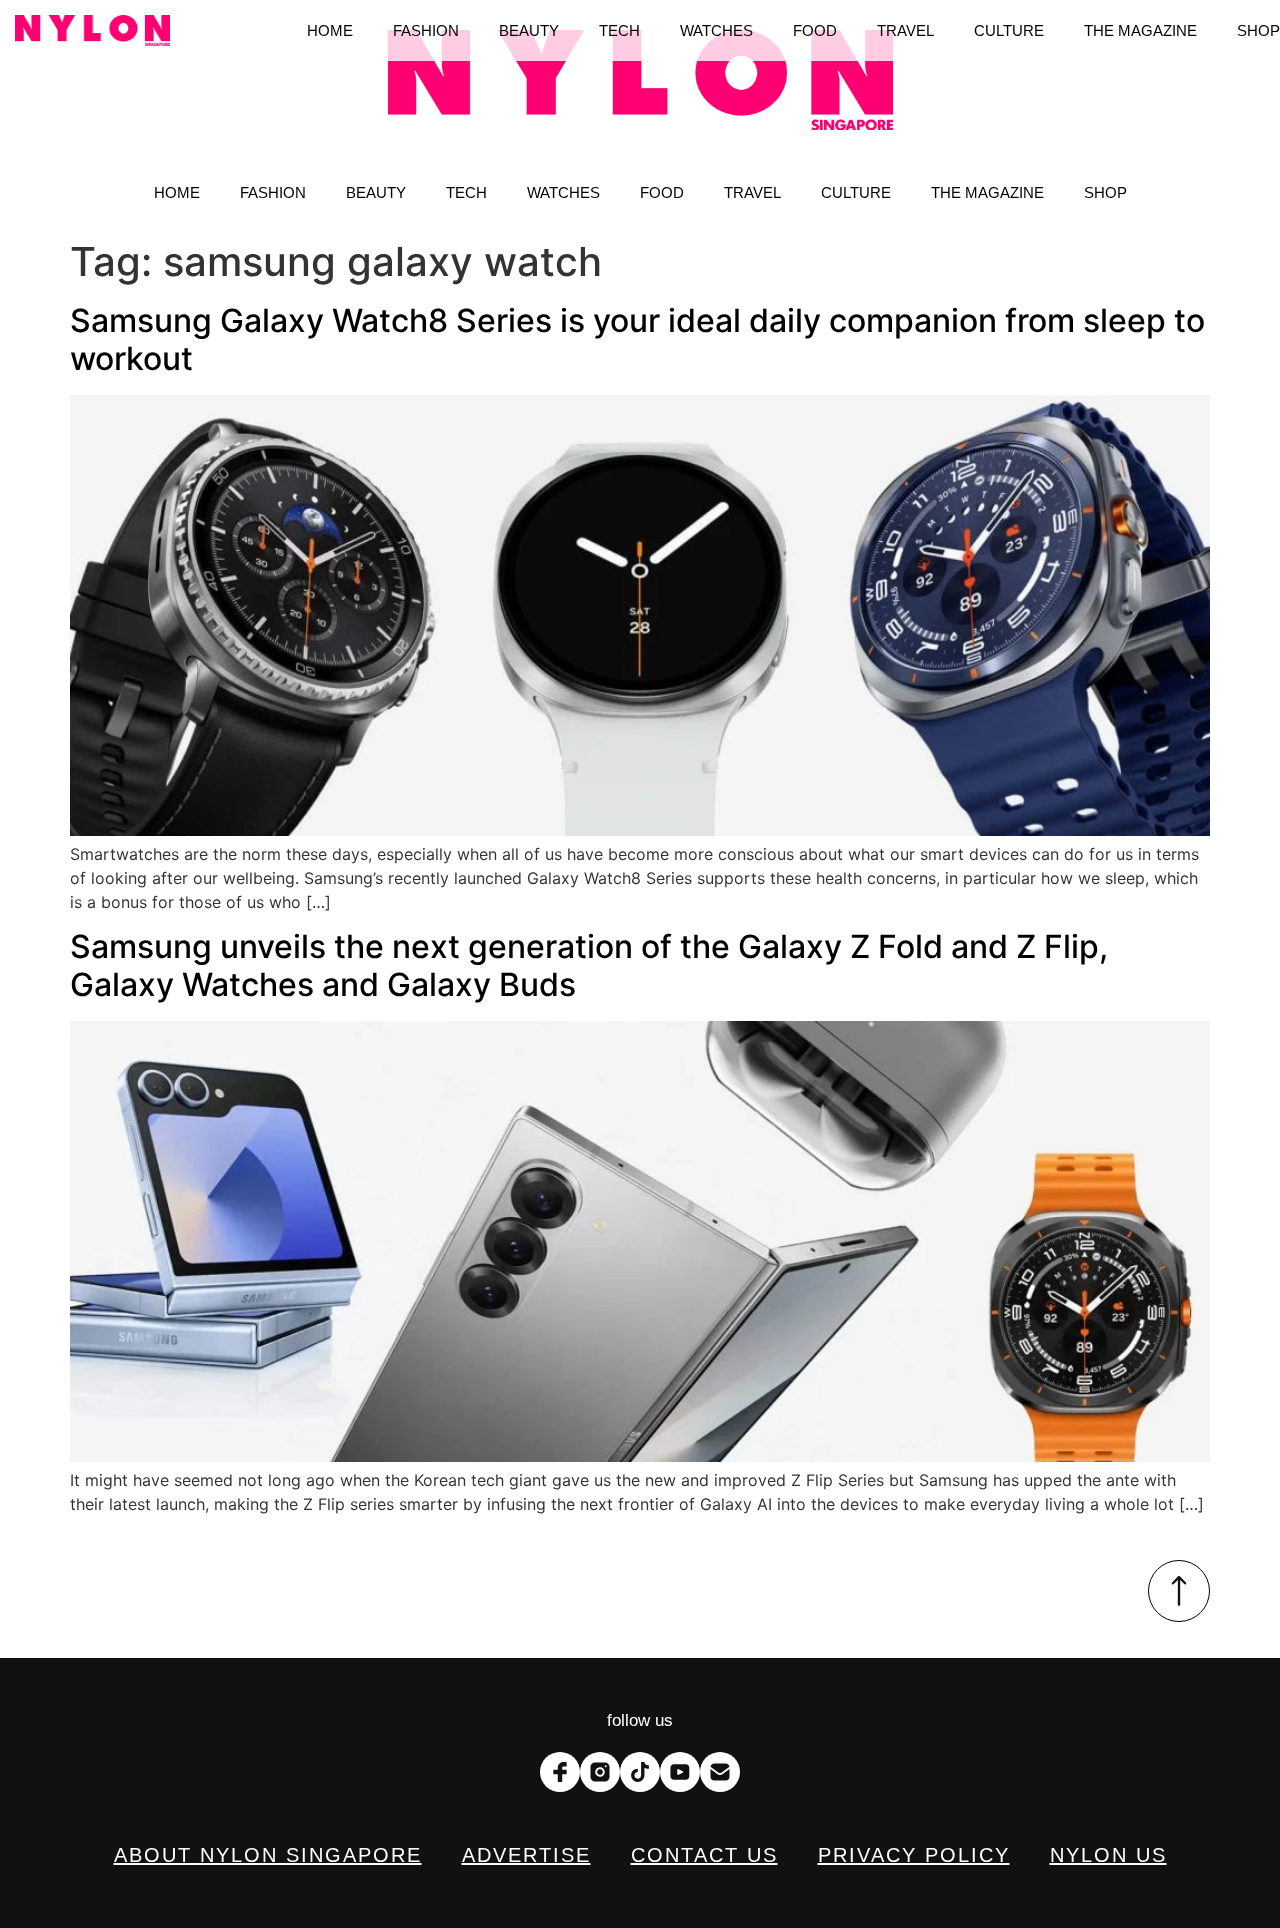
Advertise (526, 1855)
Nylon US (1108, 1855)
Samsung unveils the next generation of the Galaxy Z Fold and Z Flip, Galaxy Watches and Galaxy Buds (589, 965)
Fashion (273, 192)
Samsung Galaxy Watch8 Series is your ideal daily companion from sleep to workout (637, 339)
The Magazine (987, 192)
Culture (856, 192)
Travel (752, 192)
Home (177, 192)
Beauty (376, 192)
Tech (466, 192)
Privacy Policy (914, 1855)
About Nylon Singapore (268, 1855)
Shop (1105, 192)
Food (662, 192)
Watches (563, 192)
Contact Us (704, 1855)
